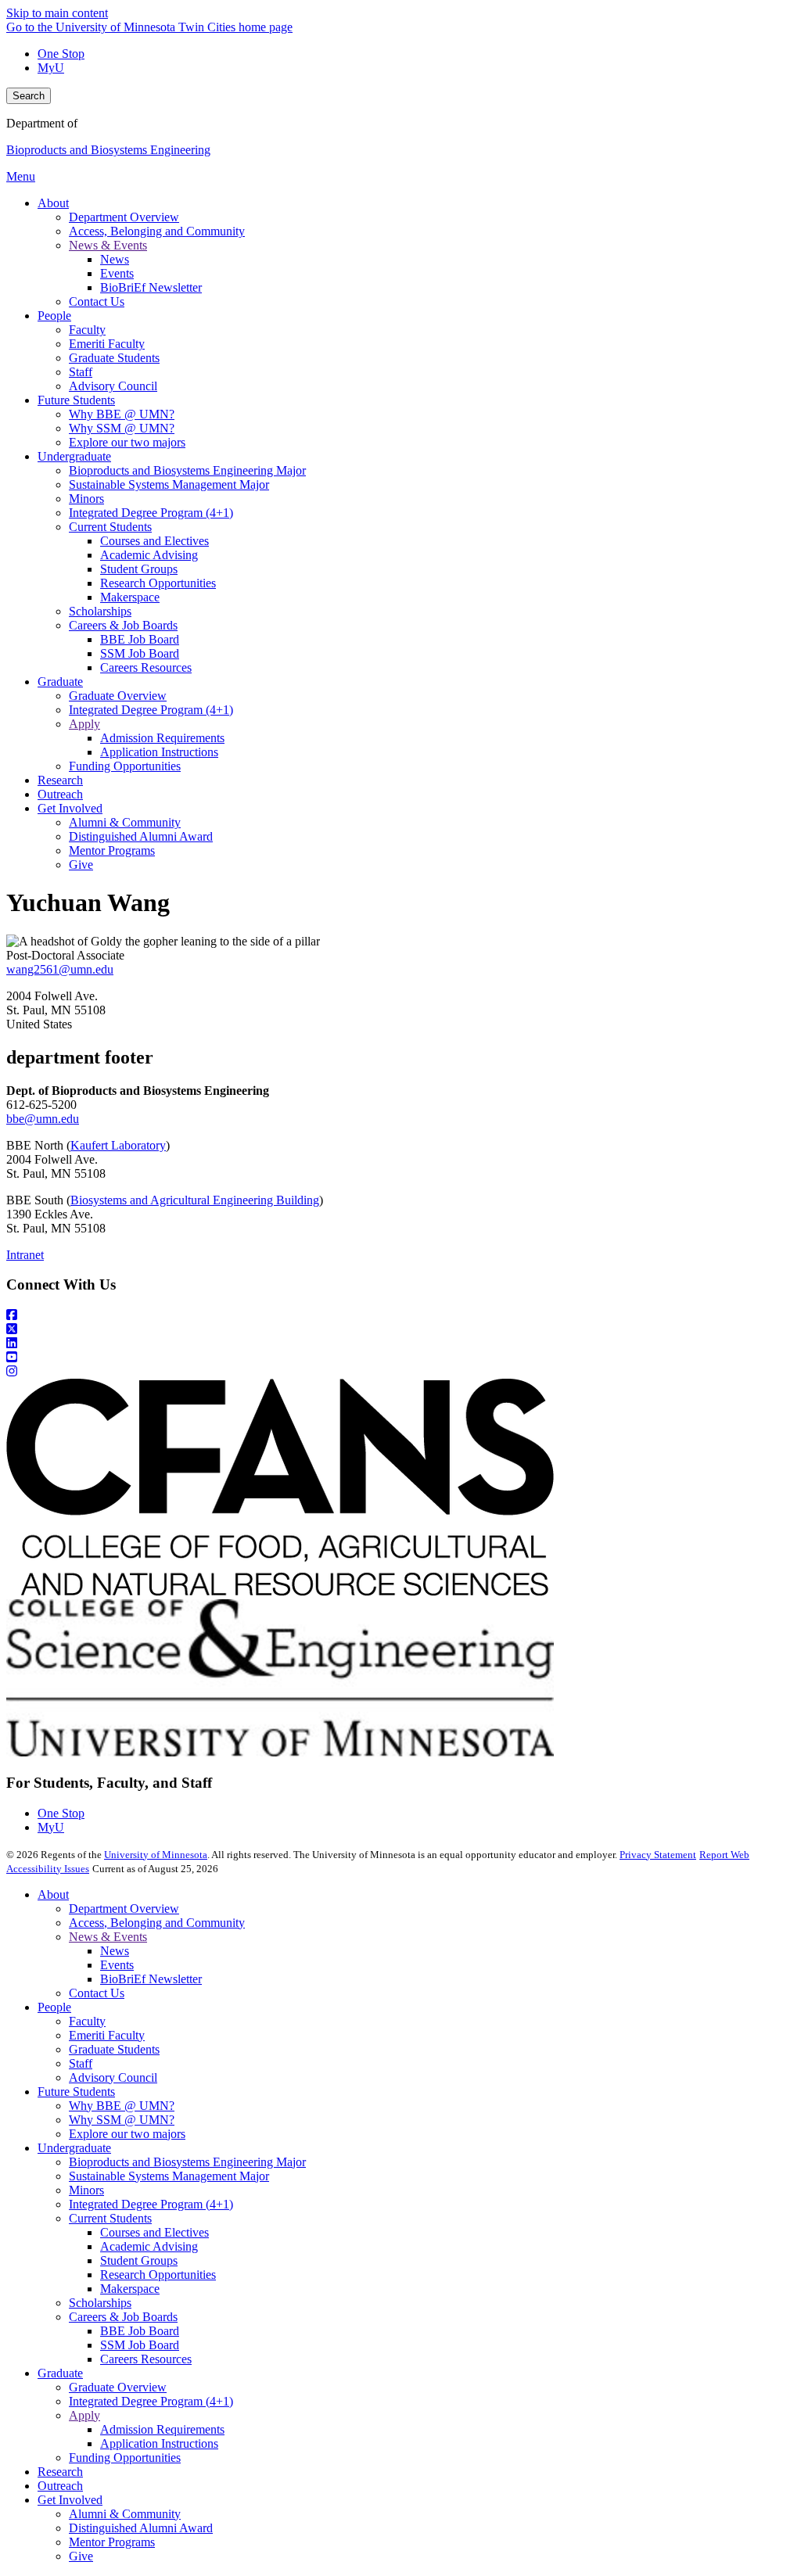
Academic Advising (149, 2246)
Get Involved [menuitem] (70, 808)
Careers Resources (146, 2359)
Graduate (60, 2373)
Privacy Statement (658, 1855)
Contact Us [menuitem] (97, 301)
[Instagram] (400, 1372)
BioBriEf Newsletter (151, 1979)
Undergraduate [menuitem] (74, 456)
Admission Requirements (162, 2429)
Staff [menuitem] (81, 372)
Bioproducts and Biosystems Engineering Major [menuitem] (187, 470)
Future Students (76, 2092)
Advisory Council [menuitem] (113, 386)
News (115, 1951)
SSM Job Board (140, 2345)
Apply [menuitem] (84, 724)
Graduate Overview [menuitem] (118, 696)
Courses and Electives (154, 2232)
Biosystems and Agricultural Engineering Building (195, 1200)
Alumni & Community (125, 2514)
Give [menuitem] (81, 865)
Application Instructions (159, 2443)
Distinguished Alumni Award (141, 2528)
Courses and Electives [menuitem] (154, 541)
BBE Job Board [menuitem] (140, 639)
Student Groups (139, 2260)
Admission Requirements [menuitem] (162, 738)
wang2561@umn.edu (60, 969)
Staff (81, 2063)
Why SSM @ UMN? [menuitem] (122, 428)
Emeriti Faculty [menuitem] (107, 344)
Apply (84, 2415)
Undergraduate (74, 2148)
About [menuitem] (53, 203)
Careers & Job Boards (123, 2317)
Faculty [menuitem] (87, 330)
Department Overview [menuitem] (124, 217)
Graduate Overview (118, 2387)
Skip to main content (57, 13)
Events (117, 1965)
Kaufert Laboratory (118, 1145)
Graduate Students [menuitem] (114, 358)
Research (60, 2472)
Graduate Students (114, 2049)
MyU (51, 68)
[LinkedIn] (400, 1344)
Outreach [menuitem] (60, 794)
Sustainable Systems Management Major (169, 2176)
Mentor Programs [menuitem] (112, 850)
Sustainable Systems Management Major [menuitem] (169, 484)
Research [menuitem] (60, 780)
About (53, 1894)
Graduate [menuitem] (60, 682)
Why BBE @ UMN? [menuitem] (122, 414)
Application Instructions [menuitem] (159, 752)
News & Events (108, 1937)
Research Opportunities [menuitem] (158, 583)
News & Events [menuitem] (108, 245)
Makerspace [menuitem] (130, 597)
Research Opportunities (158, 2275)
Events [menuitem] (117, 273)
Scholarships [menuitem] (100, 611)
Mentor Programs (112, 2542)
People (54, 2007)
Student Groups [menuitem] (139, 569)
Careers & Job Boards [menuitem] (123, 625)
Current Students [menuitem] (110, 527)
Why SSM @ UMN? (122, 2120)
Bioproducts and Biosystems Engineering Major (187, 2162)
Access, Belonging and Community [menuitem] (157, 231)
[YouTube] (400, 1358)
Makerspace (130, 2289)
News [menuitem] (115, 259)
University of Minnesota (156, 1855)
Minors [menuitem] (86, 499)
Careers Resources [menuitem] (146, 667)
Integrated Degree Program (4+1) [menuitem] (151, 513)
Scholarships (100, 2303)
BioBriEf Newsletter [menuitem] (151, 287)
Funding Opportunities (125, 2458)
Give (81, 2556)
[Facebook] (400, 1315)
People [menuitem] (54, 316)
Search (29, 96)
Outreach (60, 2486)
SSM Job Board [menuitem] (140, 653)
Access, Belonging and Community (157, 1923)
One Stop (61, 54)
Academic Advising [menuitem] (149, 555)
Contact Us (97, 1993)
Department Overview (124, 1909)
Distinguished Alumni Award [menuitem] (141, 836)
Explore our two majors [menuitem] (127, 442)
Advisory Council (113, 2077)
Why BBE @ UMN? (122, 2106)
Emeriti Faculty (107, 2035)
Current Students (110, 2218)
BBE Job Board (140, 2331)
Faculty (87, 2021)
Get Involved (70, 2500)
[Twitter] (400, 1329)
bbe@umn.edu (43, 1119)
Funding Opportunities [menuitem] (125, 766)
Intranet (25, 1255)
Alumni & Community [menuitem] (125, 822)
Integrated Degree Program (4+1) (151, 2204)
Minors (86, 2190)
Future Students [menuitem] (76, 400)
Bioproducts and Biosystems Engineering (108, 150)
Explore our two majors (127, 2134)
